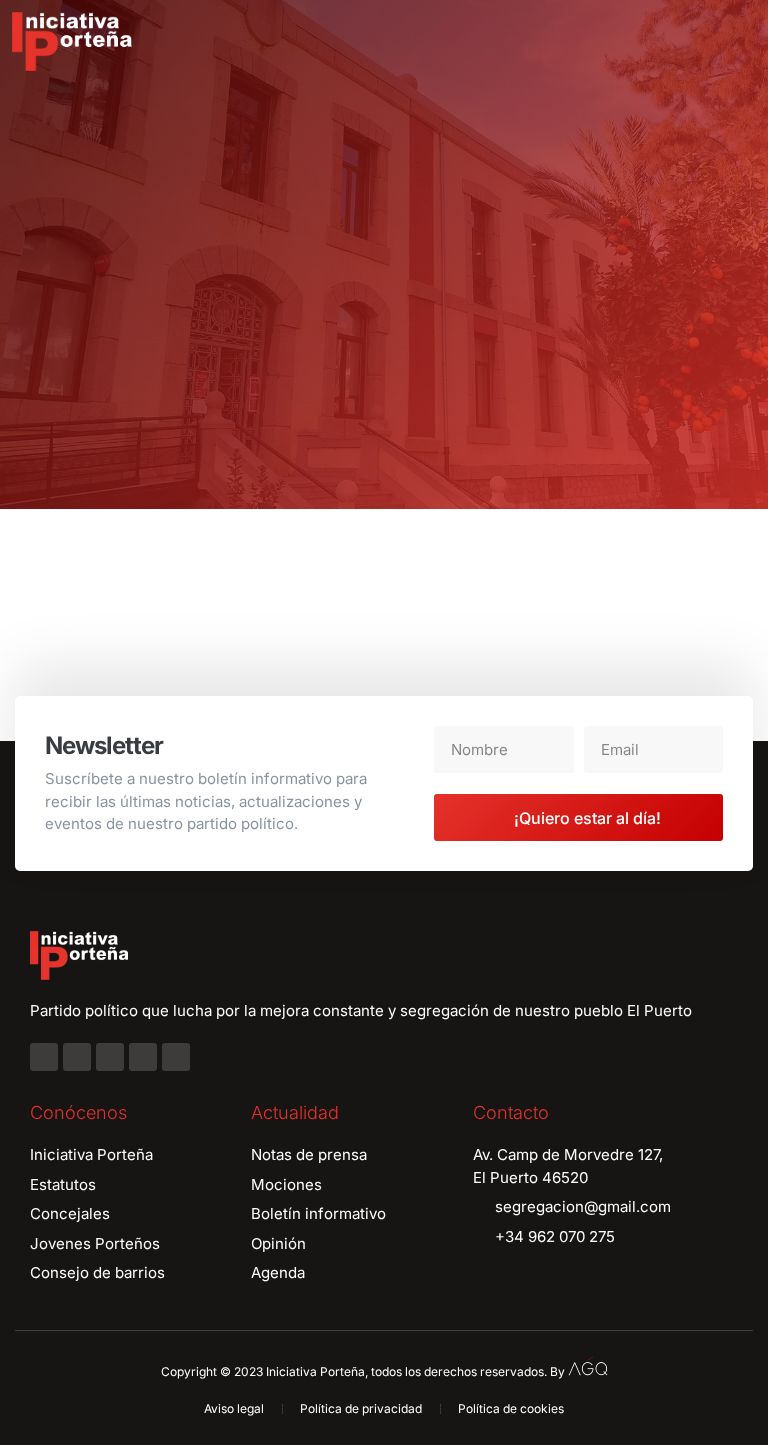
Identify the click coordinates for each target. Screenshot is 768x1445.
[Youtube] (143, 1057)
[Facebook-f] (44, 1057)
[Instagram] (77, 1057)
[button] (738, 42)
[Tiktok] (176, 1057)
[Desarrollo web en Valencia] (588, 1367)
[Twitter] (110, 1057)
